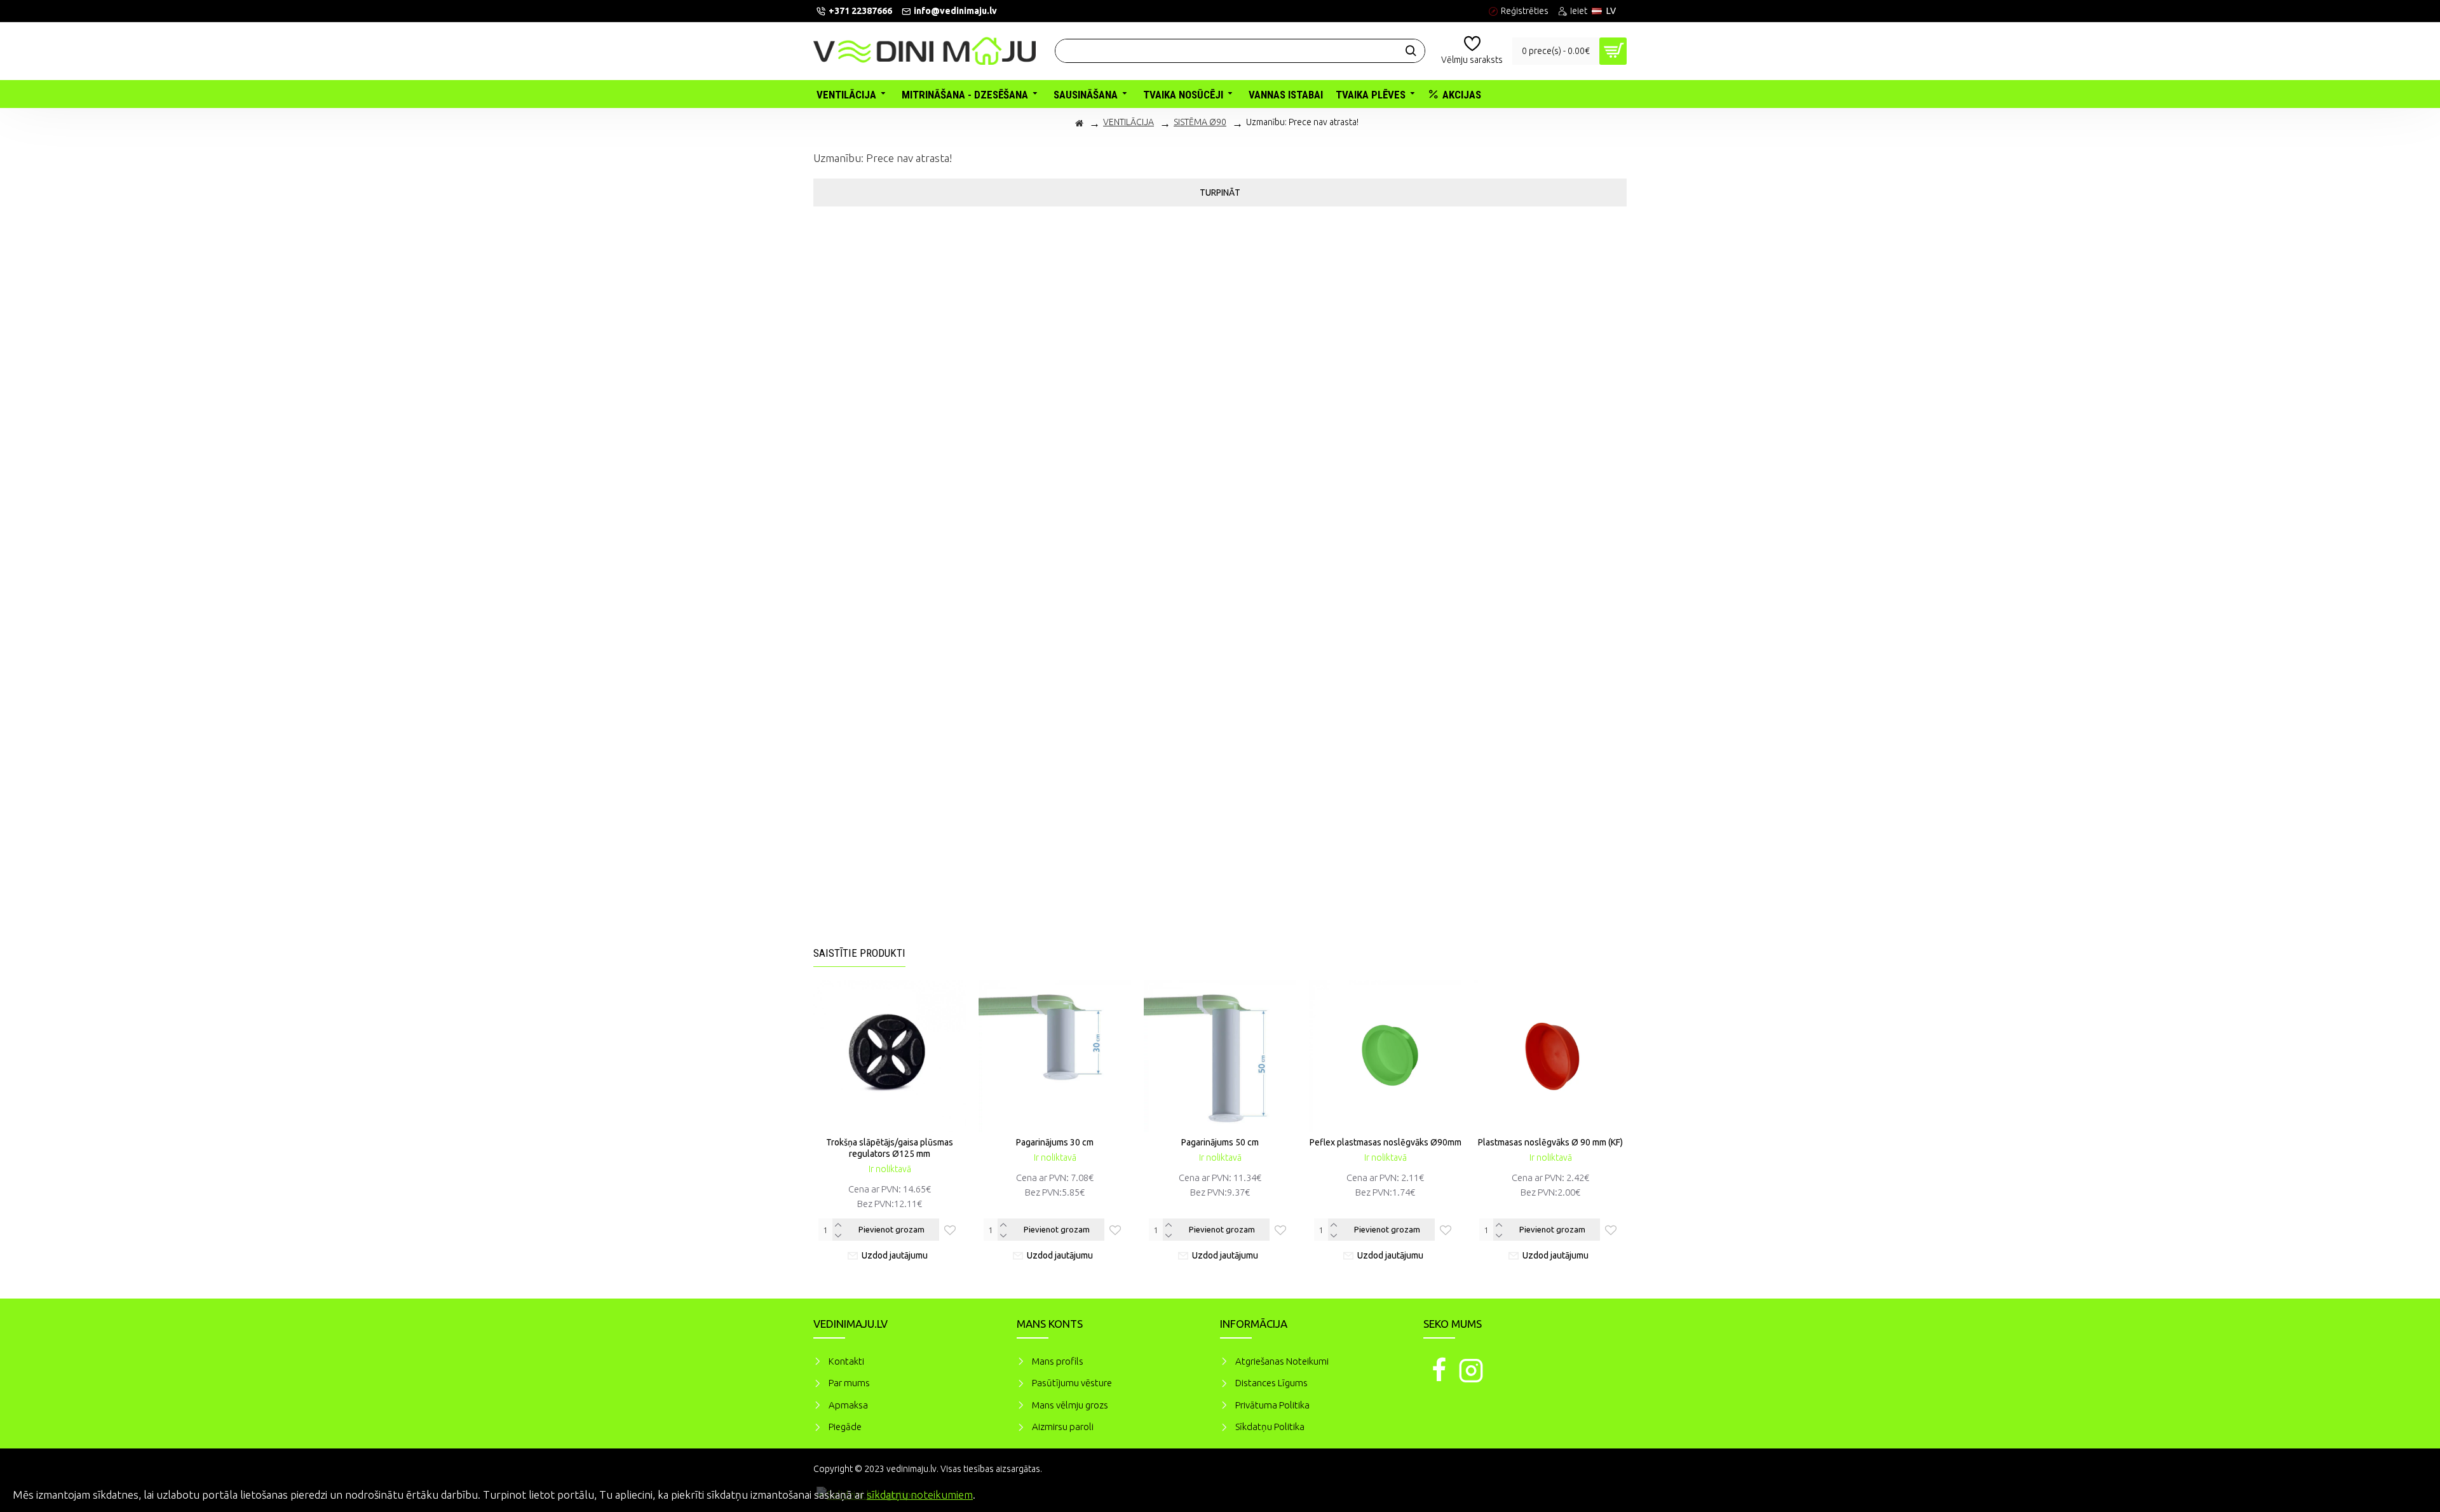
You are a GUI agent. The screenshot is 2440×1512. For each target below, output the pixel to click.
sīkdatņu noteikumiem (920, 1495)
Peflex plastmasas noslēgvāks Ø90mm (1386, 1142)
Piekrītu (2408, 1493)
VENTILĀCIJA (1128, 122)
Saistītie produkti (859, 953)
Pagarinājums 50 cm (1220, 1142)
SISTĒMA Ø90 (1200, 122)
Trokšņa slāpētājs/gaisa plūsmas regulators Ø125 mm (890, 1148)
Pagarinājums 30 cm (1055, 1142)
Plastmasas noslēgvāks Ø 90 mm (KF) (1550, 1142)
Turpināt (1220, 192)
